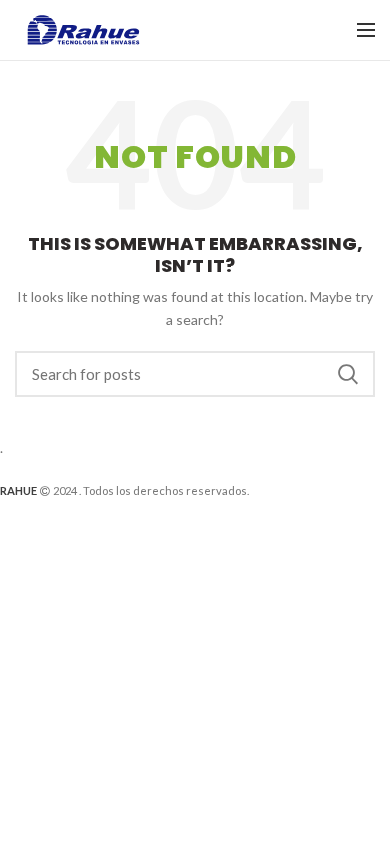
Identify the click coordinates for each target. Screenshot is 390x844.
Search (348, 374)
